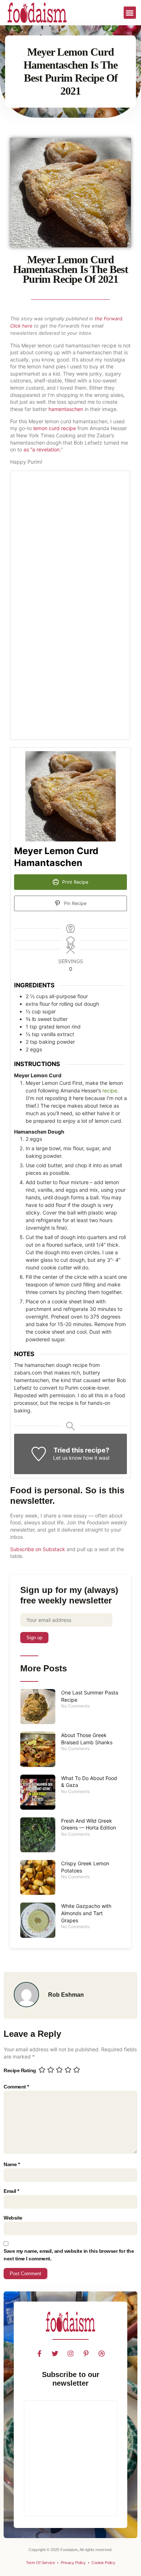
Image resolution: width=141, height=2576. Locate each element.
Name (12, 2164)
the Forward (108, 319)
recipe (110, 1090)
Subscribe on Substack (38, 1549)
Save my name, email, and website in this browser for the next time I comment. (69, 2255)
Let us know (67, 1458)
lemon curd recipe (55, 428)
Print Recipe (74, 882)
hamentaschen (66, 409)
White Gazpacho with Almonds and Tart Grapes (86, 1913)
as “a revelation (42, 449)
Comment (16, 2087)
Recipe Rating (20, 2070)
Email (11, 2191)
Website (13, 2218)
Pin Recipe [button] (74, 903)
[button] (130, 13)
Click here (21, 326)
